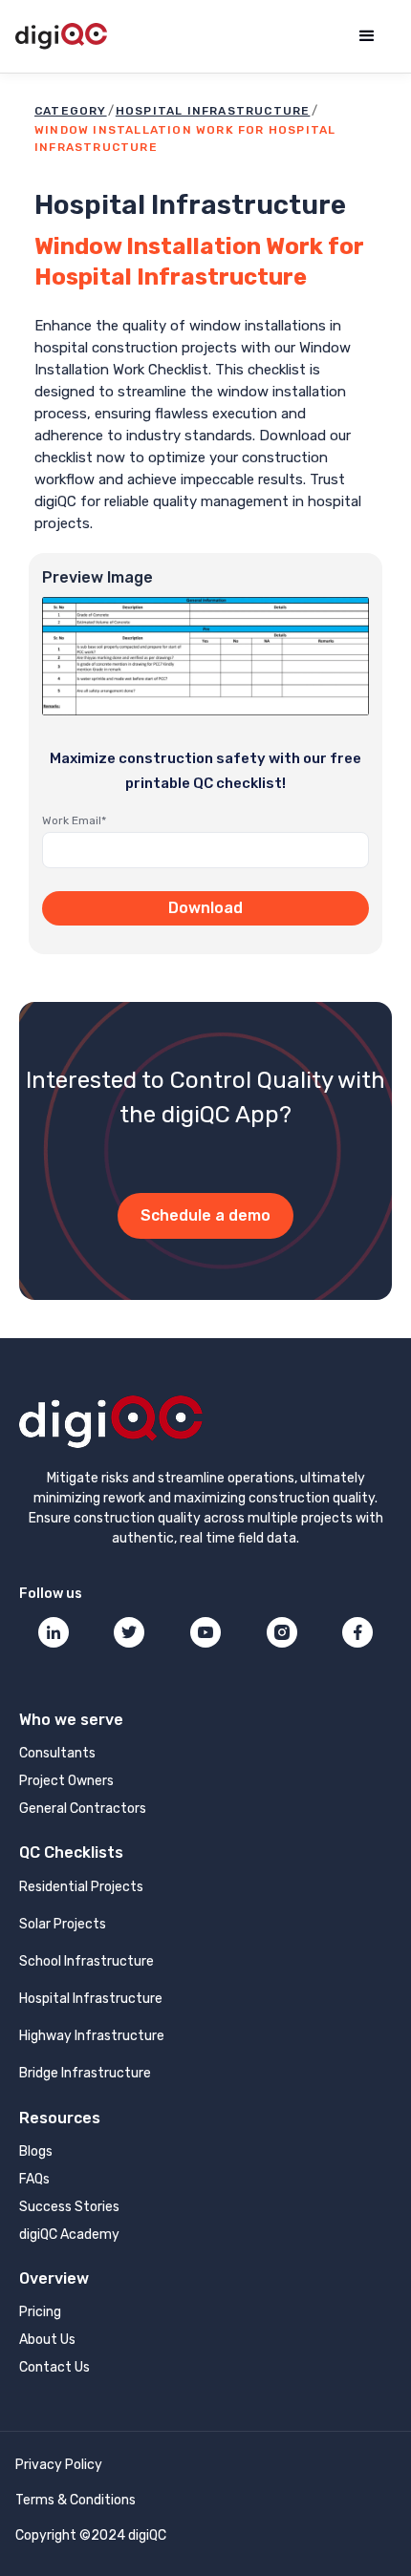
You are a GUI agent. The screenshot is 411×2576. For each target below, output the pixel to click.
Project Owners (66, 1781)
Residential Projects (81, 1887)
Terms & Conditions (76, 2500)
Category (71, 111)
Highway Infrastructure (92, 2036)
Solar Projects (63, 1924)
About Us (47, 2340)
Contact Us (54, 2367)
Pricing (40, 2312)
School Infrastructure (87, 1961)
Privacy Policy (59, 2465)
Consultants (57, 1753)
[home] (61, 36)
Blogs (36, 2151)
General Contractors (83, 1809)
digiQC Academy (69, 2235)
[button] (367, 36)
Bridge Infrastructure (85, 2073)
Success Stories (69, 2207)
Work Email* (74, 820)
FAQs (34, 2179)
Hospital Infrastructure (213, 111)
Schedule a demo (205, 1215)
